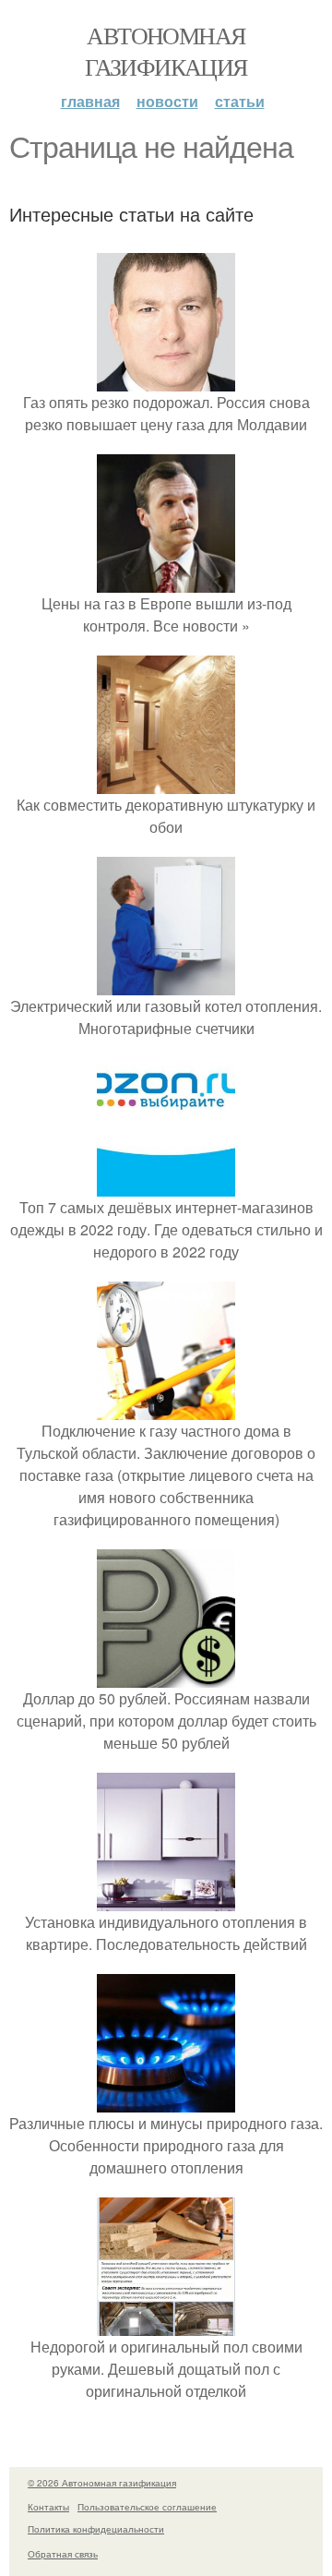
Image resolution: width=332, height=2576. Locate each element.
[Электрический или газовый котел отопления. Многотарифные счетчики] (166, 984)
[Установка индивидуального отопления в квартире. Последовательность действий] (166, 1900)
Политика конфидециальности (96, 2529)
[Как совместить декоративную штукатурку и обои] (166, 782)
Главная (90, 101)
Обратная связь (63, 2554)
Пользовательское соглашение (147, 2507)
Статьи (240, 101)
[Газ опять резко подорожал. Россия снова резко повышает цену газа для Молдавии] (166, 380)
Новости (167, 101)
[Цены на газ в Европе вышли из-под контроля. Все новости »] (166, 581)
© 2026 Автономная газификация (102, 2483)
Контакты (48, 2507)
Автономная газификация (166, 51)
